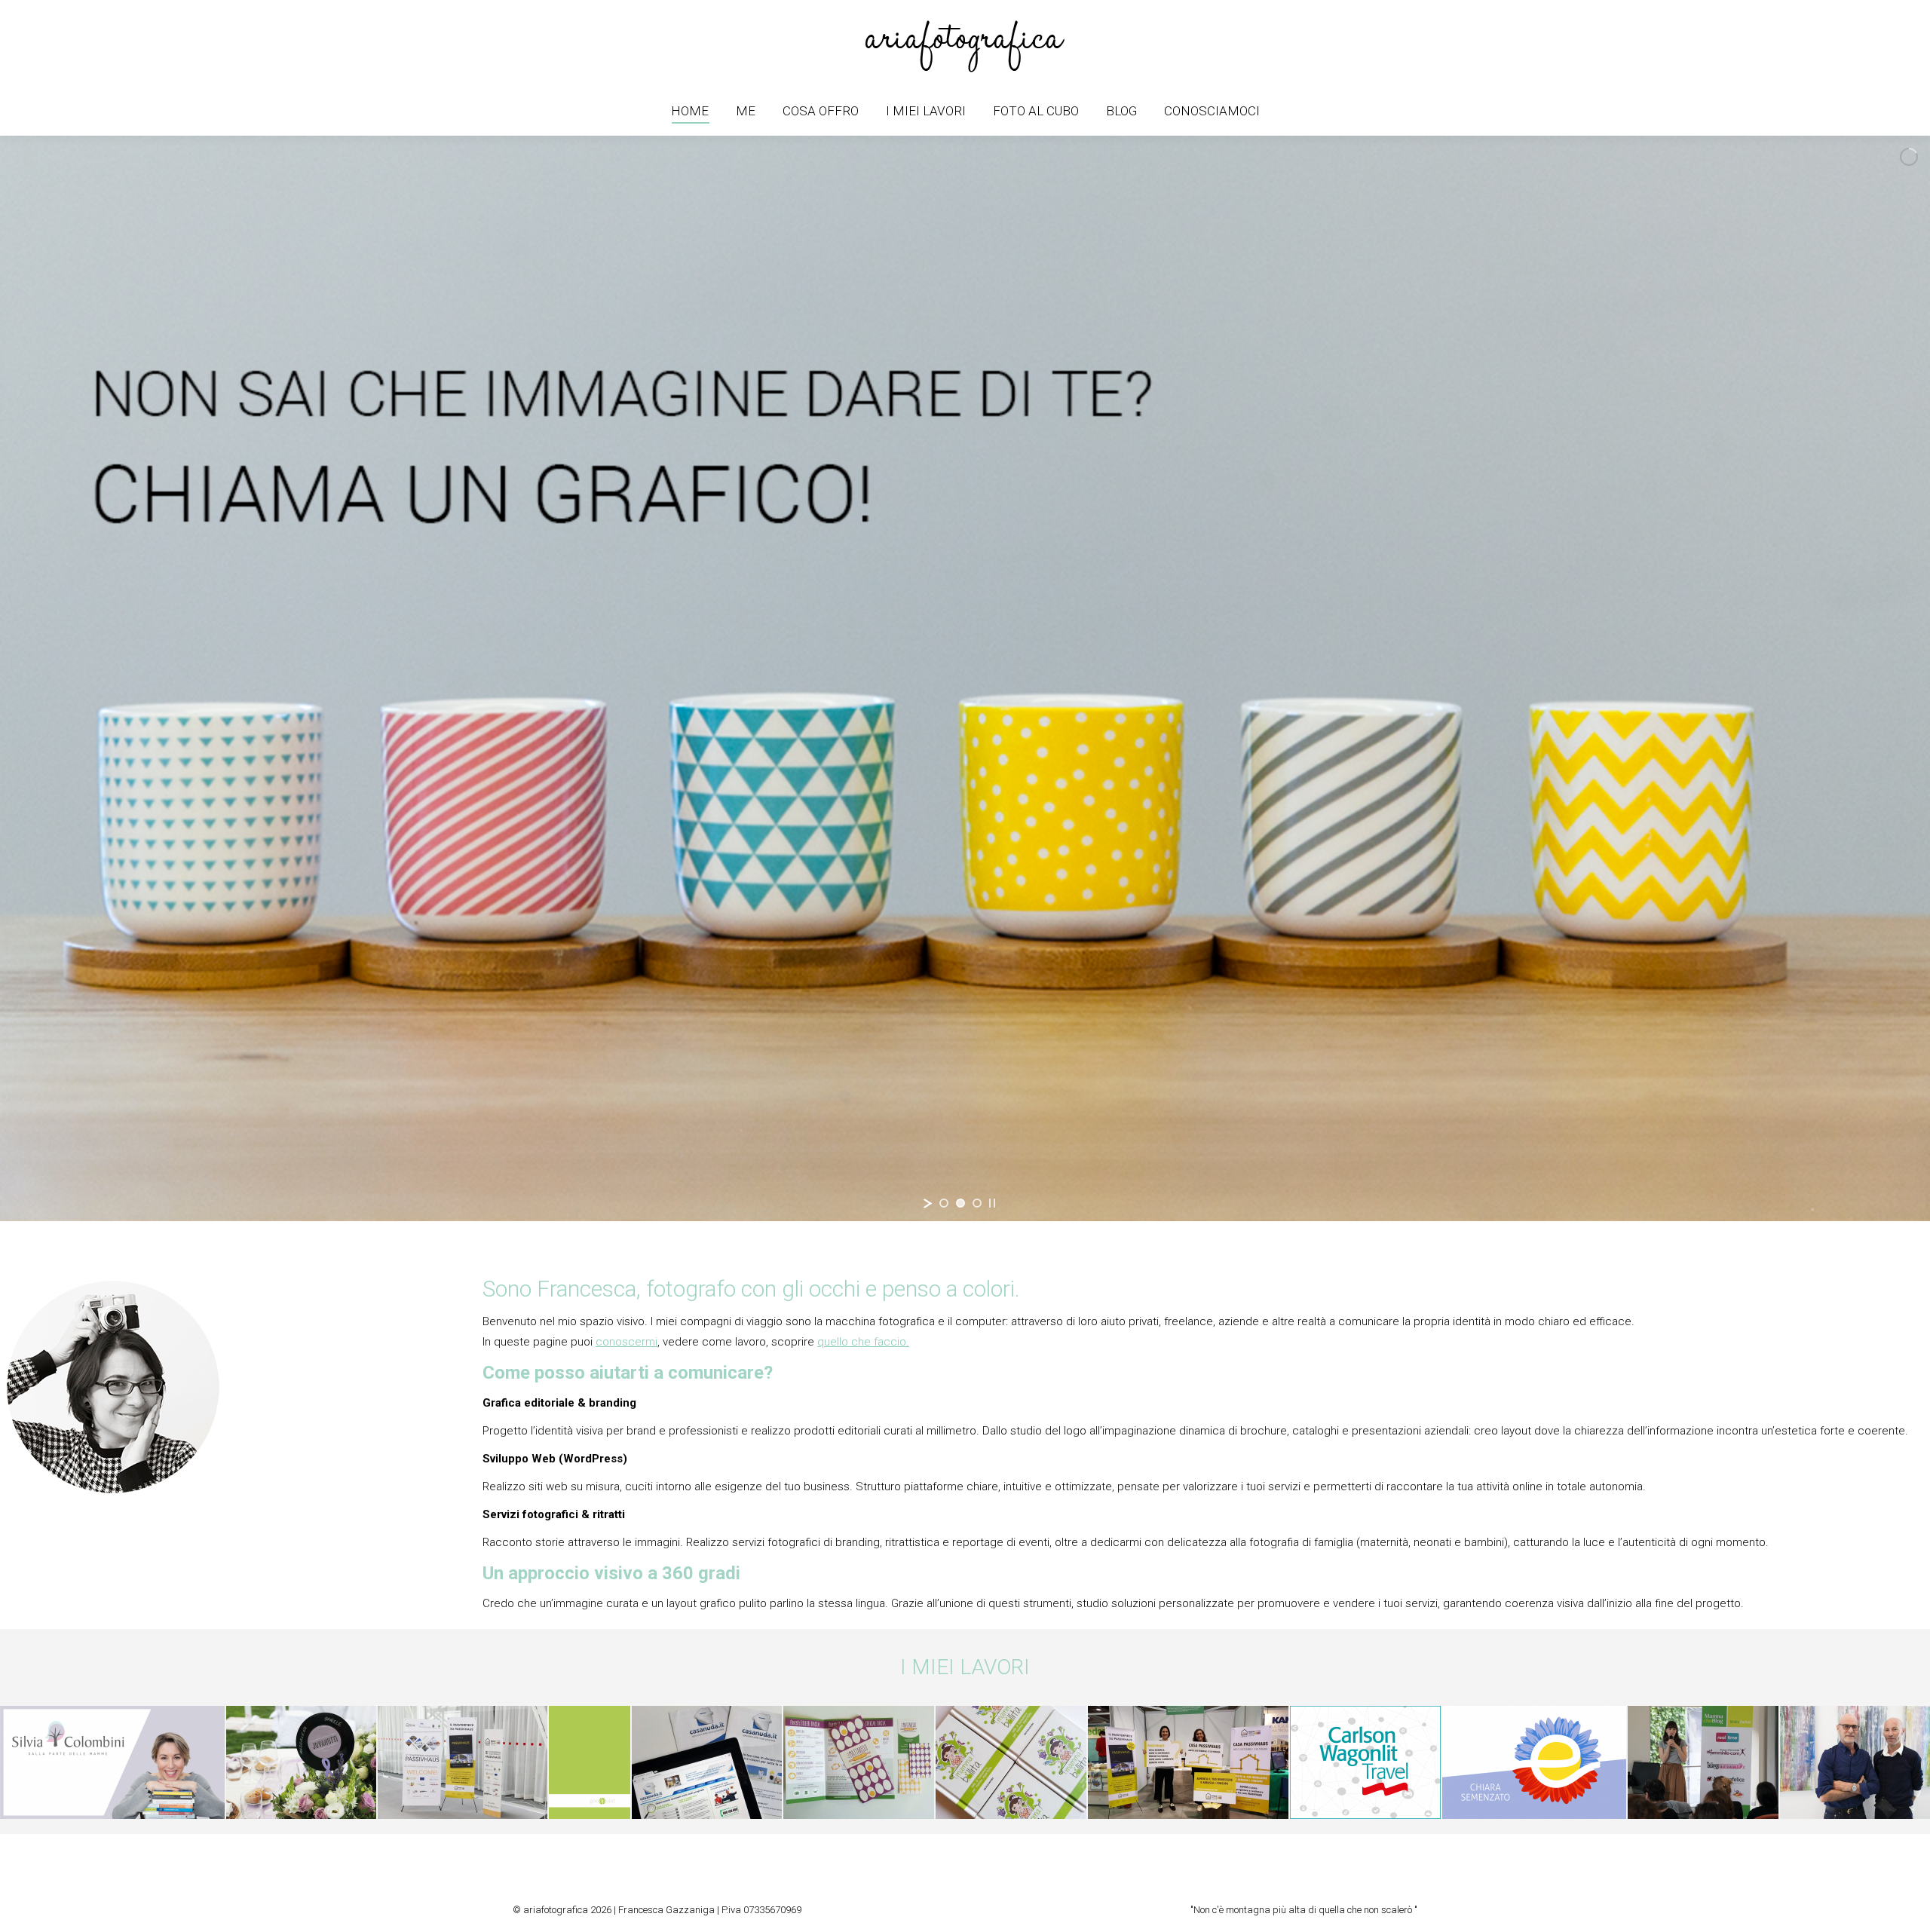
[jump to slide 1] (944, 1203)
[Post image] (142, 1762)
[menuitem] (690, 111)
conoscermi (626, 1342)
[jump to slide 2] (960, 1203)
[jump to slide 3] (977, 1203)
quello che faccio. (863, 1342)
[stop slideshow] (992, 1203)
